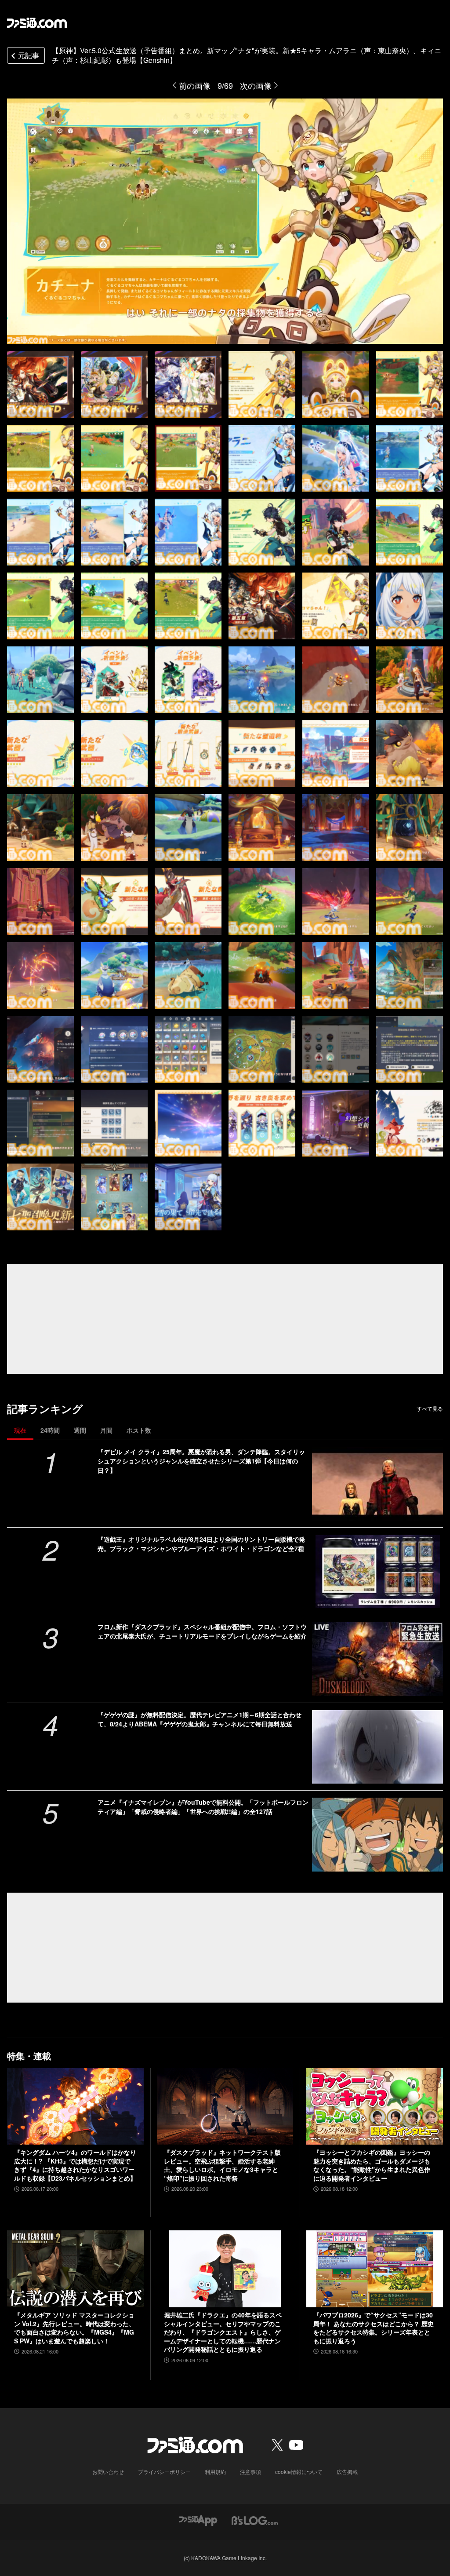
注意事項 (250, 2472)
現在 (20, 1430)
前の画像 (195, 85)
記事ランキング (45, 1409)
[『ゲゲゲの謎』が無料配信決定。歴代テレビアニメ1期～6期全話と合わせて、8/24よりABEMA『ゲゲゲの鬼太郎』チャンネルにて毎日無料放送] (377, 1747)
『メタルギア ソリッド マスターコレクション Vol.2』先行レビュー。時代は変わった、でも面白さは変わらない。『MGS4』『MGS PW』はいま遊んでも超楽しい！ (74, 2328)
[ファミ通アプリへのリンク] (198, 2519)
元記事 (29, 55)
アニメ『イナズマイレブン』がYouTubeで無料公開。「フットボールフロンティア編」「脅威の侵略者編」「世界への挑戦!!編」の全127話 (203, 1807)
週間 (80, 1430)
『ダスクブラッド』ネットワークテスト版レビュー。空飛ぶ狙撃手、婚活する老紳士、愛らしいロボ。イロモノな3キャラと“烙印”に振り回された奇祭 (222, 2165)
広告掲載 (347, 2472)
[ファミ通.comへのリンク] (37, 23)
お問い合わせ (108, 2472)
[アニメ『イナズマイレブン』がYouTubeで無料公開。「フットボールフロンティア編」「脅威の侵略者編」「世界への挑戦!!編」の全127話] (377, 1834)
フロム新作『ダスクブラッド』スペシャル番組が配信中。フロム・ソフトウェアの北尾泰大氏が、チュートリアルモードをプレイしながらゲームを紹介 (202, 1631)
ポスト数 (139, 1430)
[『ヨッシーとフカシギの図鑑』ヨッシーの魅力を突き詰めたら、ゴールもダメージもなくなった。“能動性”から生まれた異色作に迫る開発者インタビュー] (375, 2107)
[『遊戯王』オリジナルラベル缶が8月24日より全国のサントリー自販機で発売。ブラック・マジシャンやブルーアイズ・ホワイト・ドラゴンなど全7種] (377, 1571)
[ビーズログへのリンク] (255, 2519)
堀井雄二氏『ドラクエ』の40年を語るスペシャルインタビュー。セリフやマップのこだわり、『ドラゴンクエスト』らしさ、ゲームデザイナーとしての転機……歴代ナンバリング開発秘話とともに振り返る (223, 2332)
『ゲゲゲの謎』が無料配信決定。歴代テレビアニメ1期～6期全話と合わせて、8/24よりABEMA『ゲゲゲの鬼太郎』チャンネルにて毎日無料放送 (200, 1719)
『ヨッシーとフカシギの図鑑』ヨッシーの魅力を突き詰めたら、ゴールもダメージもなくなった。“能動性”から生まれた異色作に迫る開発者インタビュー (372, 2165)
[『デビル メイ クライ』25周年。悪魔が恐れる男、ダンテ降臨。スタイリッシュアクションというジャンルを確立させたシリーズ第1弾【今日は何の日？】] (377, 1484)
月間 (106, 1430)
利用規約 (215, 2472)
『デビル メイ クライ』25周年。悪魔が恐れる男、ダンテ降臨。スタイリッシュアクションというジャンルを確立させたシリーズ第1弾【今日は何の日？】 (201, 1461)
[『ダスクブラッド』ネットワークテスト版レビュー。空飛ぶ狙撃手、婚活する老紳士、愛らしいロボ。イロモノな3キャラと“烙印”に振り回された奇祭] (225, 2107)
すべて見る (430, 1408)
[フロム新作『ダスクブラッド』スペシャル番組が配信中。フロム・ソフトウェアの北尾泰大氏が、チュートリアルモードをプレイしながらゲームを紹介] (377, 1659)
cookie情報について (299, 2472)
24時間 (50, 1430)
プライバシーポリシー (164, 2472)
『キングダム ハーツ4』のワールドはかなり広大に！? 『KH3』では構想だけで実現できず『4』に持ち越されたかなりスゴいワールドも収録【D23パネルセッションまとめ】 (75, 2165)
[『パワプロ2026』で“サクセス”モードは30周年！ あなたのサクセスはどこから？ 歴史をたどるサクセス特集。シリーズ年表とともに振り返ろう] (375, 2269)
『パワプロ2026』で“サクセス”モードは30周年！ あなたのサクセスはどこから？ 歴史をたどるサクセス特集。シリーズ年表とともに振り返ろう (374, 2328)
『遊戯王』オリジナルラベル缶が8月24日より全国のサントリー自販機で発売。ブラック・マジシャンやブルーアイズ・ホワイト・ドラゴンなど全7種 (201, 1544)
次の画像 (256, 85)
